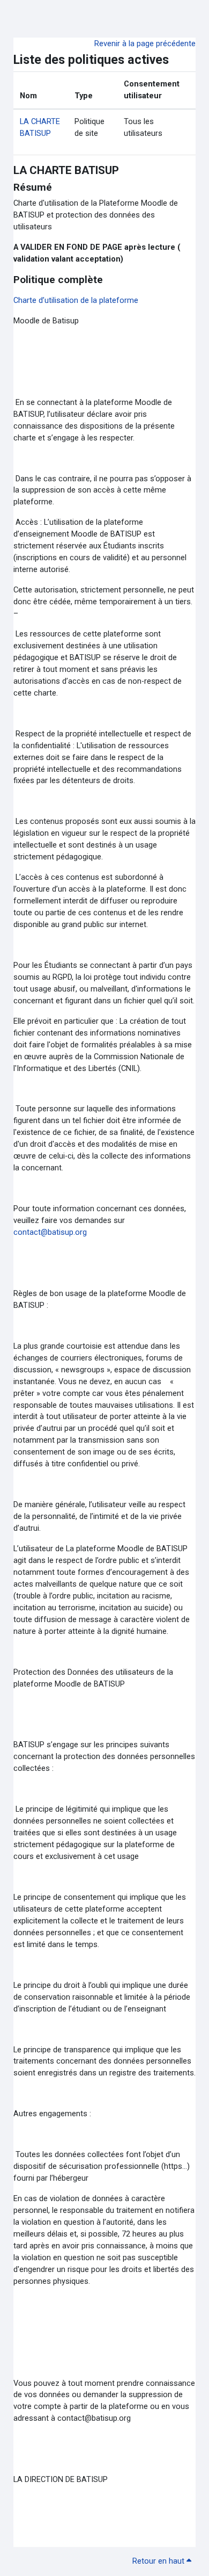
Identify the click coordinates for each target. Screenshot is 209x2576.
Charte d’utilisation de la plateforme (76, 300)
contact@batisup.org (50, 1232)
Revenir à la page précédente (145, 44)
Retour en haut (159, 2561)
